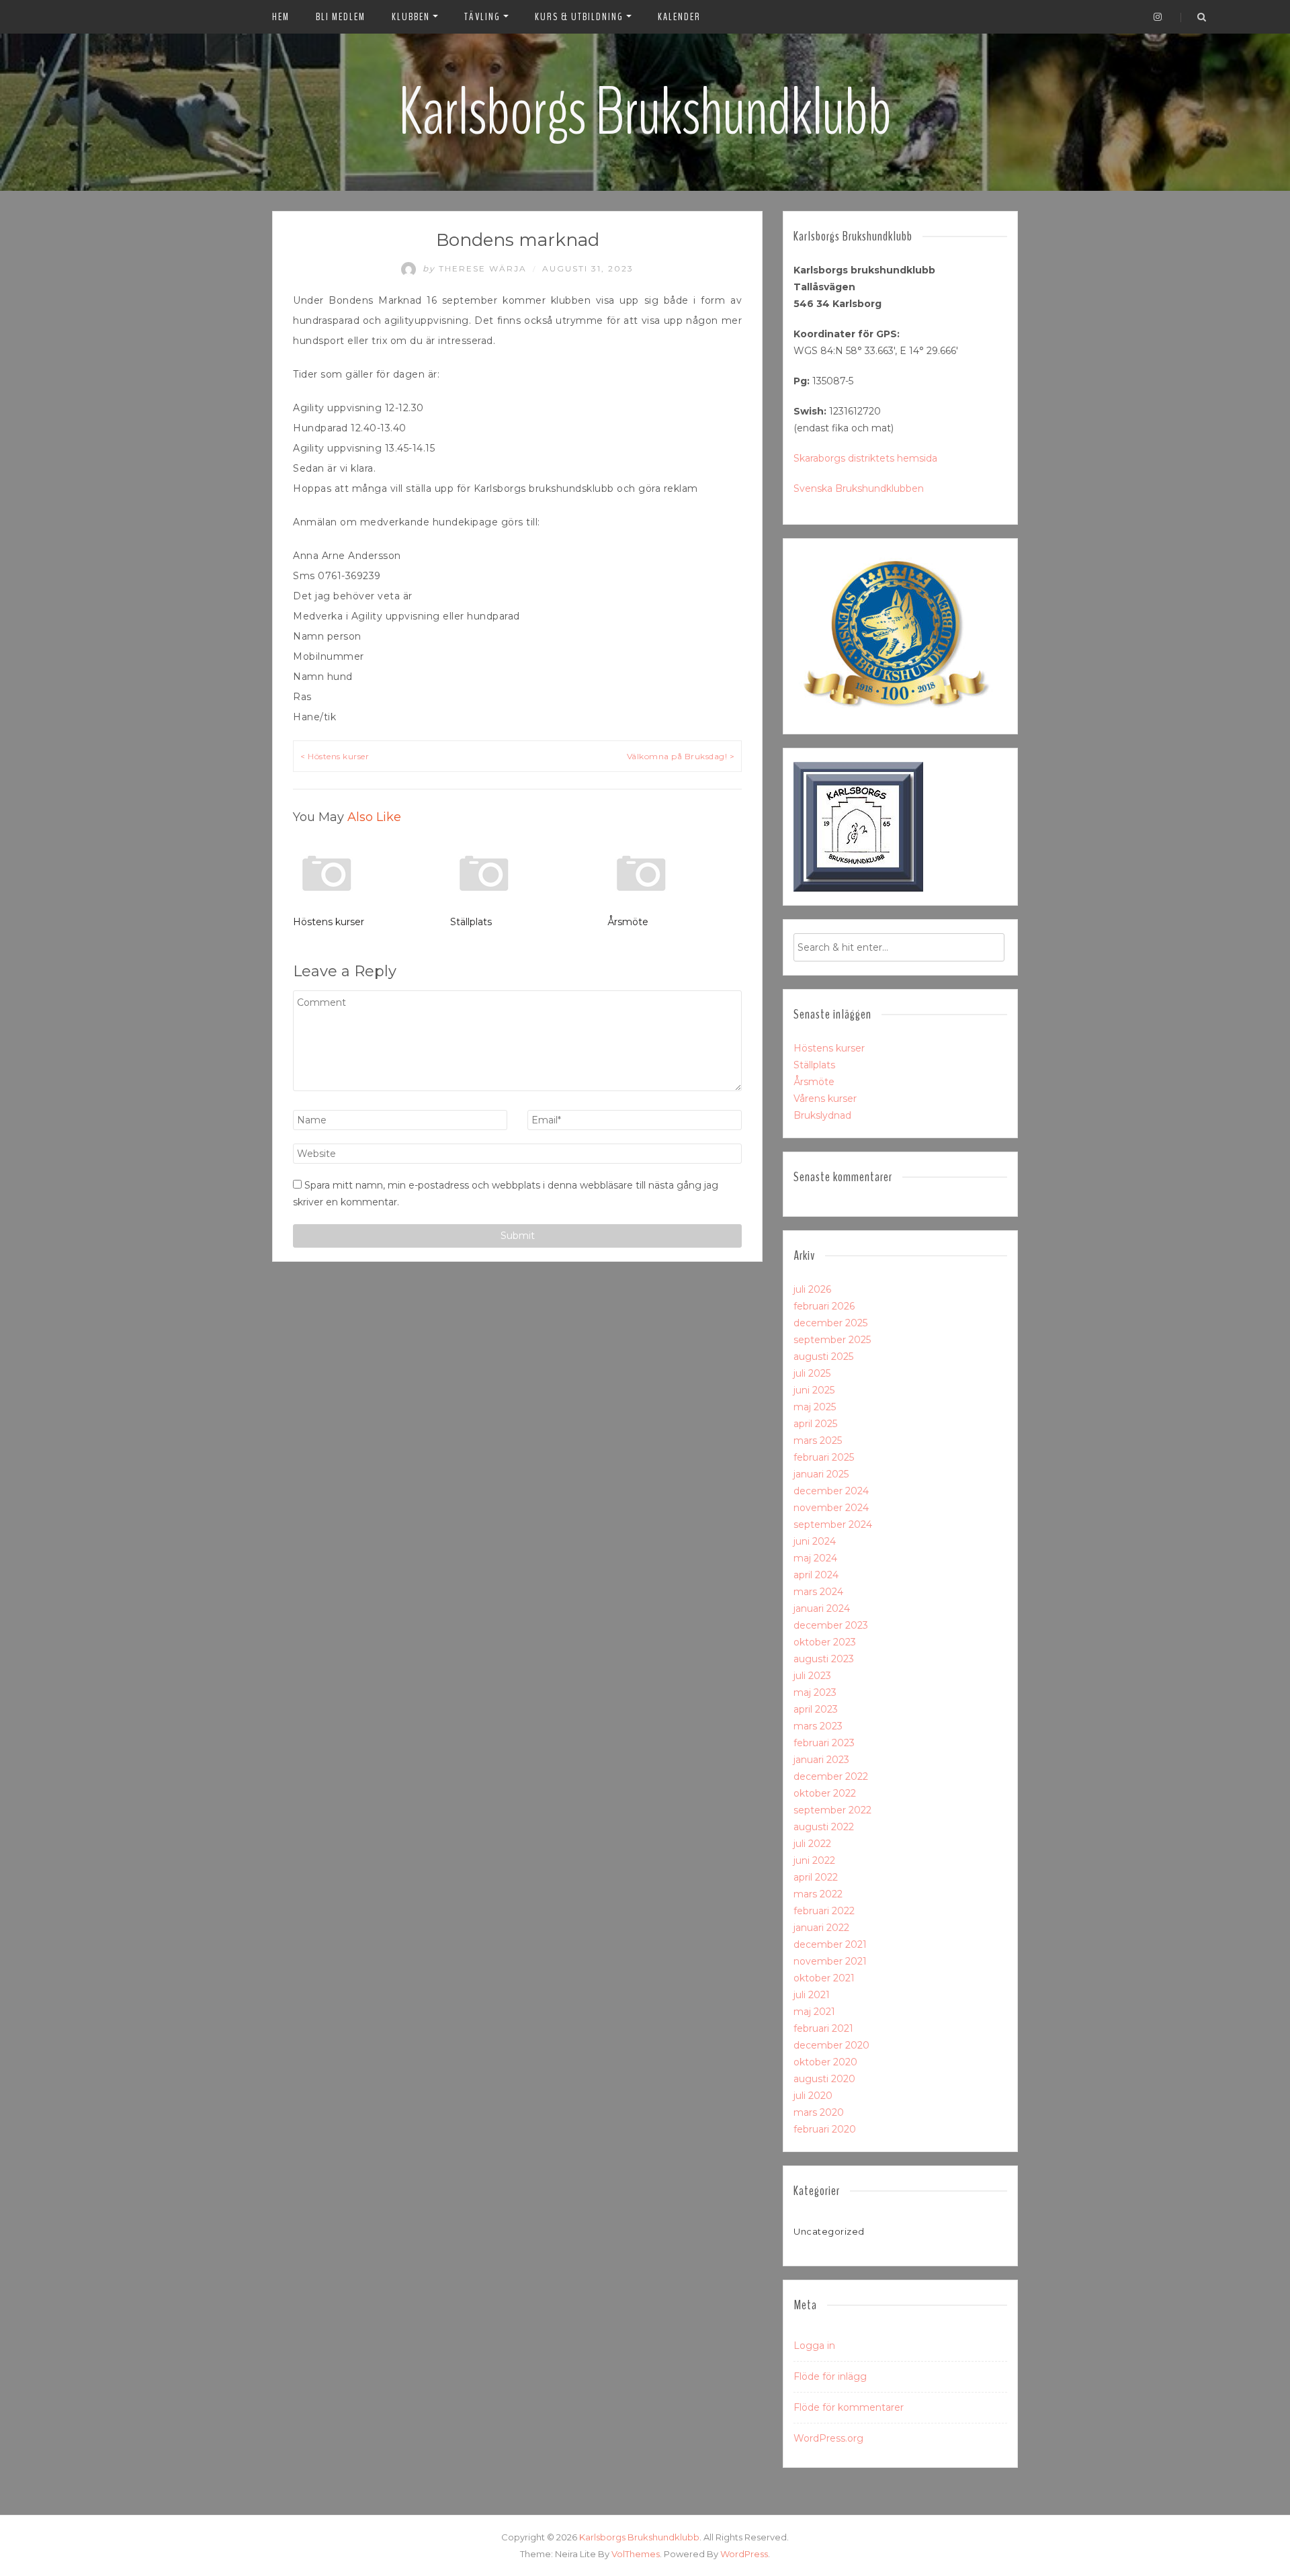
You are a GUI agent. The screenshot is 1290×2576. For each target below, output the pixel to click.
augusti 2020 (824, 2079)
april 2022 (816, 1877)
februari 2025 (824, 1457)
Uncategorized (829, 2231)
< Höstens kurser (335, 756)
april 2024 (816, 1575)
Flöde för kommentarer (849, 2407)
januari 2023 (821, 1760)
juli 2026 (812, 1289)
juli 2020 (813, 2096)
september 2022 (832, 1810)
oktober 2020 (825, 2062)
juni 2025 (814, 1390)
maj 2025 (815, 1407)
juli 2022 (812, 1844)
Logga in (814, 2346)
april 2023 (816, 1709)
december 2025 (830, 1323)
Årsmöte (628, 922)
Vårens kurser (825, 1099)
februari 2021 (823, 2028)
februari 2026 (824, 1306)
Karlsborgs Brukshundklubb (645, 112)
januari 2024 (822, 1608)
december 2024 (831, 1491)
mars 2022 (818, 1894)
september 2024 (833, 1525)
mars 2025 (818, 1441)
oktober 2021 (824, 1978)
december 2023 (831, 1625)
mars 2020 (819, 2112)
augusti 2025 (823, 1357)
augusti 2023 (824, 1659)
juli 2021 (812, 1995)
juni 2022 (814, 1860)
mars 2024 (818, 1592)
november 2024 (831, 1508)
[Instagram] (1158, 17)
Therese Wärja (476, 268)
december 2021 (830, 1944)
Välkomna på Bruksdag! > (681, 756)
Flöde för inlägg (830, 2376)
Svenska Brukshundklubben (859, 488)
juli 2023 (812, 1676)
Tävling (482, 17)
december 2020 (831, 2045)
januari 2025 (821, 1474)
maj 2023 (815, 1692)
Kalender (679, 17)
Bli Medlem (341, 17)
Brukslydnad (822, 1115)
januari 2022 (821, 1928)
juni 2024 (815, 1541)
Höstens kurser (329, 922)
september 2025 (832, 1340)
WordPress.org (828, 2438)
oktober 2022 (825, 1793)
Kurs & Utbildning (579, 17)
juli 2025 (812, 1373)
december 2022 (831, 1776)
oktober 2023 (825, 1642)
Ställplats (471, 922)
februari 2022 (824, 1911)
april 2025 (815, 1424)
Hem (281, 17)
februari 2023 (824, 1743)
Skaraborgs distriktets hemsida (865, 458)
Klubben (411, 17)
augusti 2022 (824, 1827)
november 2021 (830, 1961)
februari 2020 (825, 2129)
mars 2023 (818, 1726)
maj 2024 (815, 1558)
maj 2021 (814, 2012)
